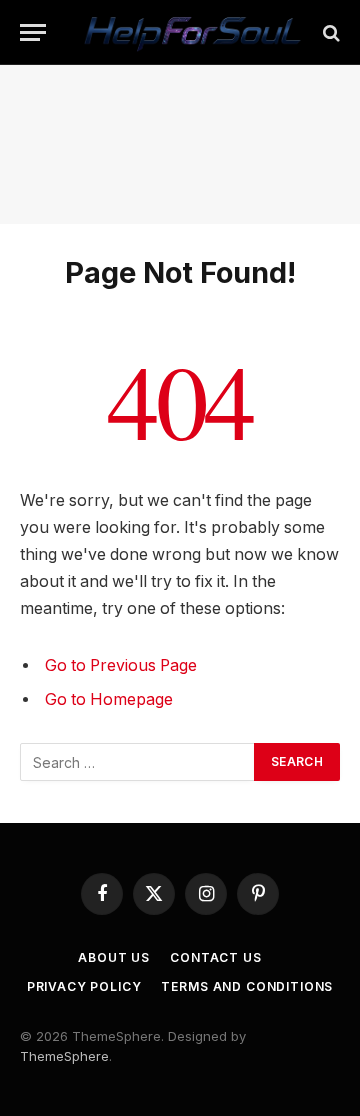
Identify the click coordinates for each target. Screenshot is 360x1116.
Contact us (215, 957)
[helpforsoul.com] (190, 32)
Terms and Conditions (247, 986)
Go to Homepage (109, 699)
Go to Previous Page (121, 665)
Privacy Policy (84, 986)
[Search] (329, 32)
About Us (114, 957)
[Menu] (33, 32)
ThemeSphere (64, 1056)
